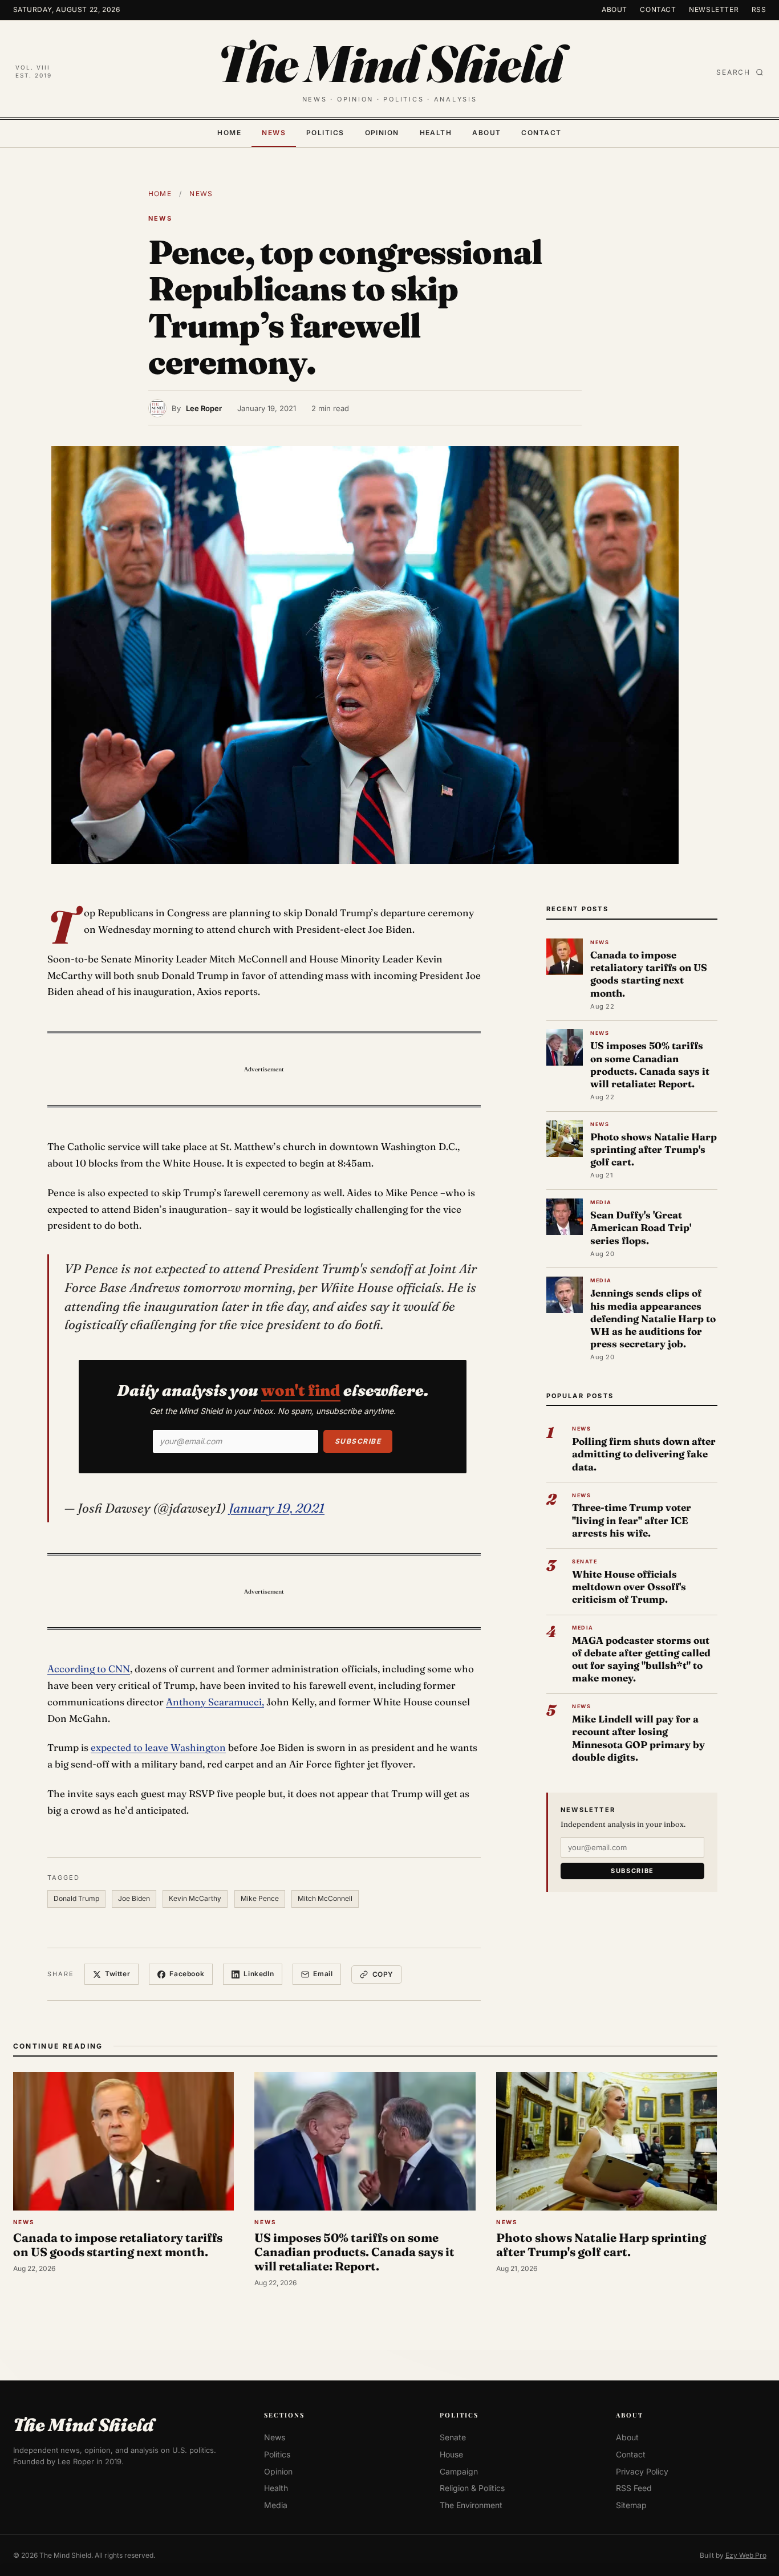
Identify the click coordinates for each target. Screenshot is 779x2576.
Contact (658, 9)
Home (229, 133)
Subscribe (358, 1441)
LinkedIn (259, 1974)
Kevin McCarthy (195, 1898)
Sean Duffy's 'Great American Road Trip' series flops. (641, 1227)
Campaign (459, 2471)
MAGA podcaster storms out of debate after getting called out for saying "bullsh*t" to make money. (641, 1659)
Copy (383, 1974)
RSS (759, 9)
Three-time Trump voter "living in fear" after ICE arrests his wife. (632, 1520)
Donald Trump (76, 1898)
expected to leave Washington (158, 1747)
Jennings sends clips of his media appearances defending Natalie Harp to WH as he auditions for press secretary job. (653, 1318)
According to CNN (89, 1669)
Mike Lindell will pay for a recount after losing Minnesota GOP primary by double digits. (638, 1738)
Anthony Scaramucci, (215, 1702)
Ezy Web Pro (746, 2555)
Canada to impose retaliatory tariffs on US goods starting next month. (649, 974)
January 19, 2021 (277, 1508)
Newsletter (714, 9)
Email (323, 1974)
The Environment (471, 2505)
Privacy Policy (642, 2471)
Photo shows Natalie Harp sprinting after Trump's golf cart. (654, 1149)
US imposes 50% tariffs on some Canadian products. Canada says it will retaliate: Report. (650, 1064)
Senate (453, 2437)
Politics (325, 133)
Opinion (382, 133)
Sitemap (631, 2505)
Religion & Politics (472, 2488)
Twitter (117, 1974)
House (451, 2454)
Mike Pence (260, 1898)
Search (733, 72)
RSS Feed (634, 2488)
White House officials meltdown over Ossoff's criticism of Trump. (629, 1586)
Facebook (187, 1974)
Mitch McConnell (325, 1898)
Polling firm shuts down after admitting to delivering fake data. (644, 1454)
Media (276, 2505)
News (274, 133)
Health (436, 133)
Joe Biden (134, 1898)
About (614, 9)
